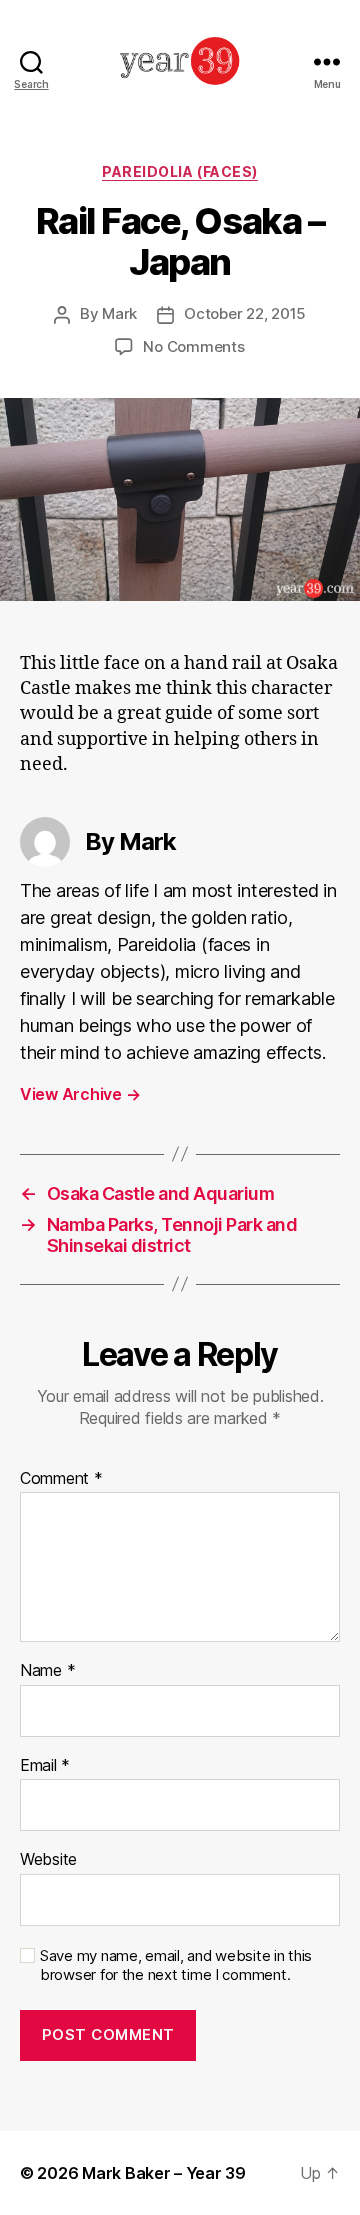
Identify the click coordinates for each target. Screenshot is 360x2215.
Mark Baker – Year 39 (164, 2173)
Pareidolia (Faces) (179, 171)
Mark (119, 313)
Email (45, 1766)
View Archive (80, 1094)
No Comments (193, 346)
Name (47, 1671)
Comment (61, 1479)
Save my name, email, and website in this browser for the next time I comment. (176, 1965)
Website (48, 1860)
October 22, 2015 (245, 313)
